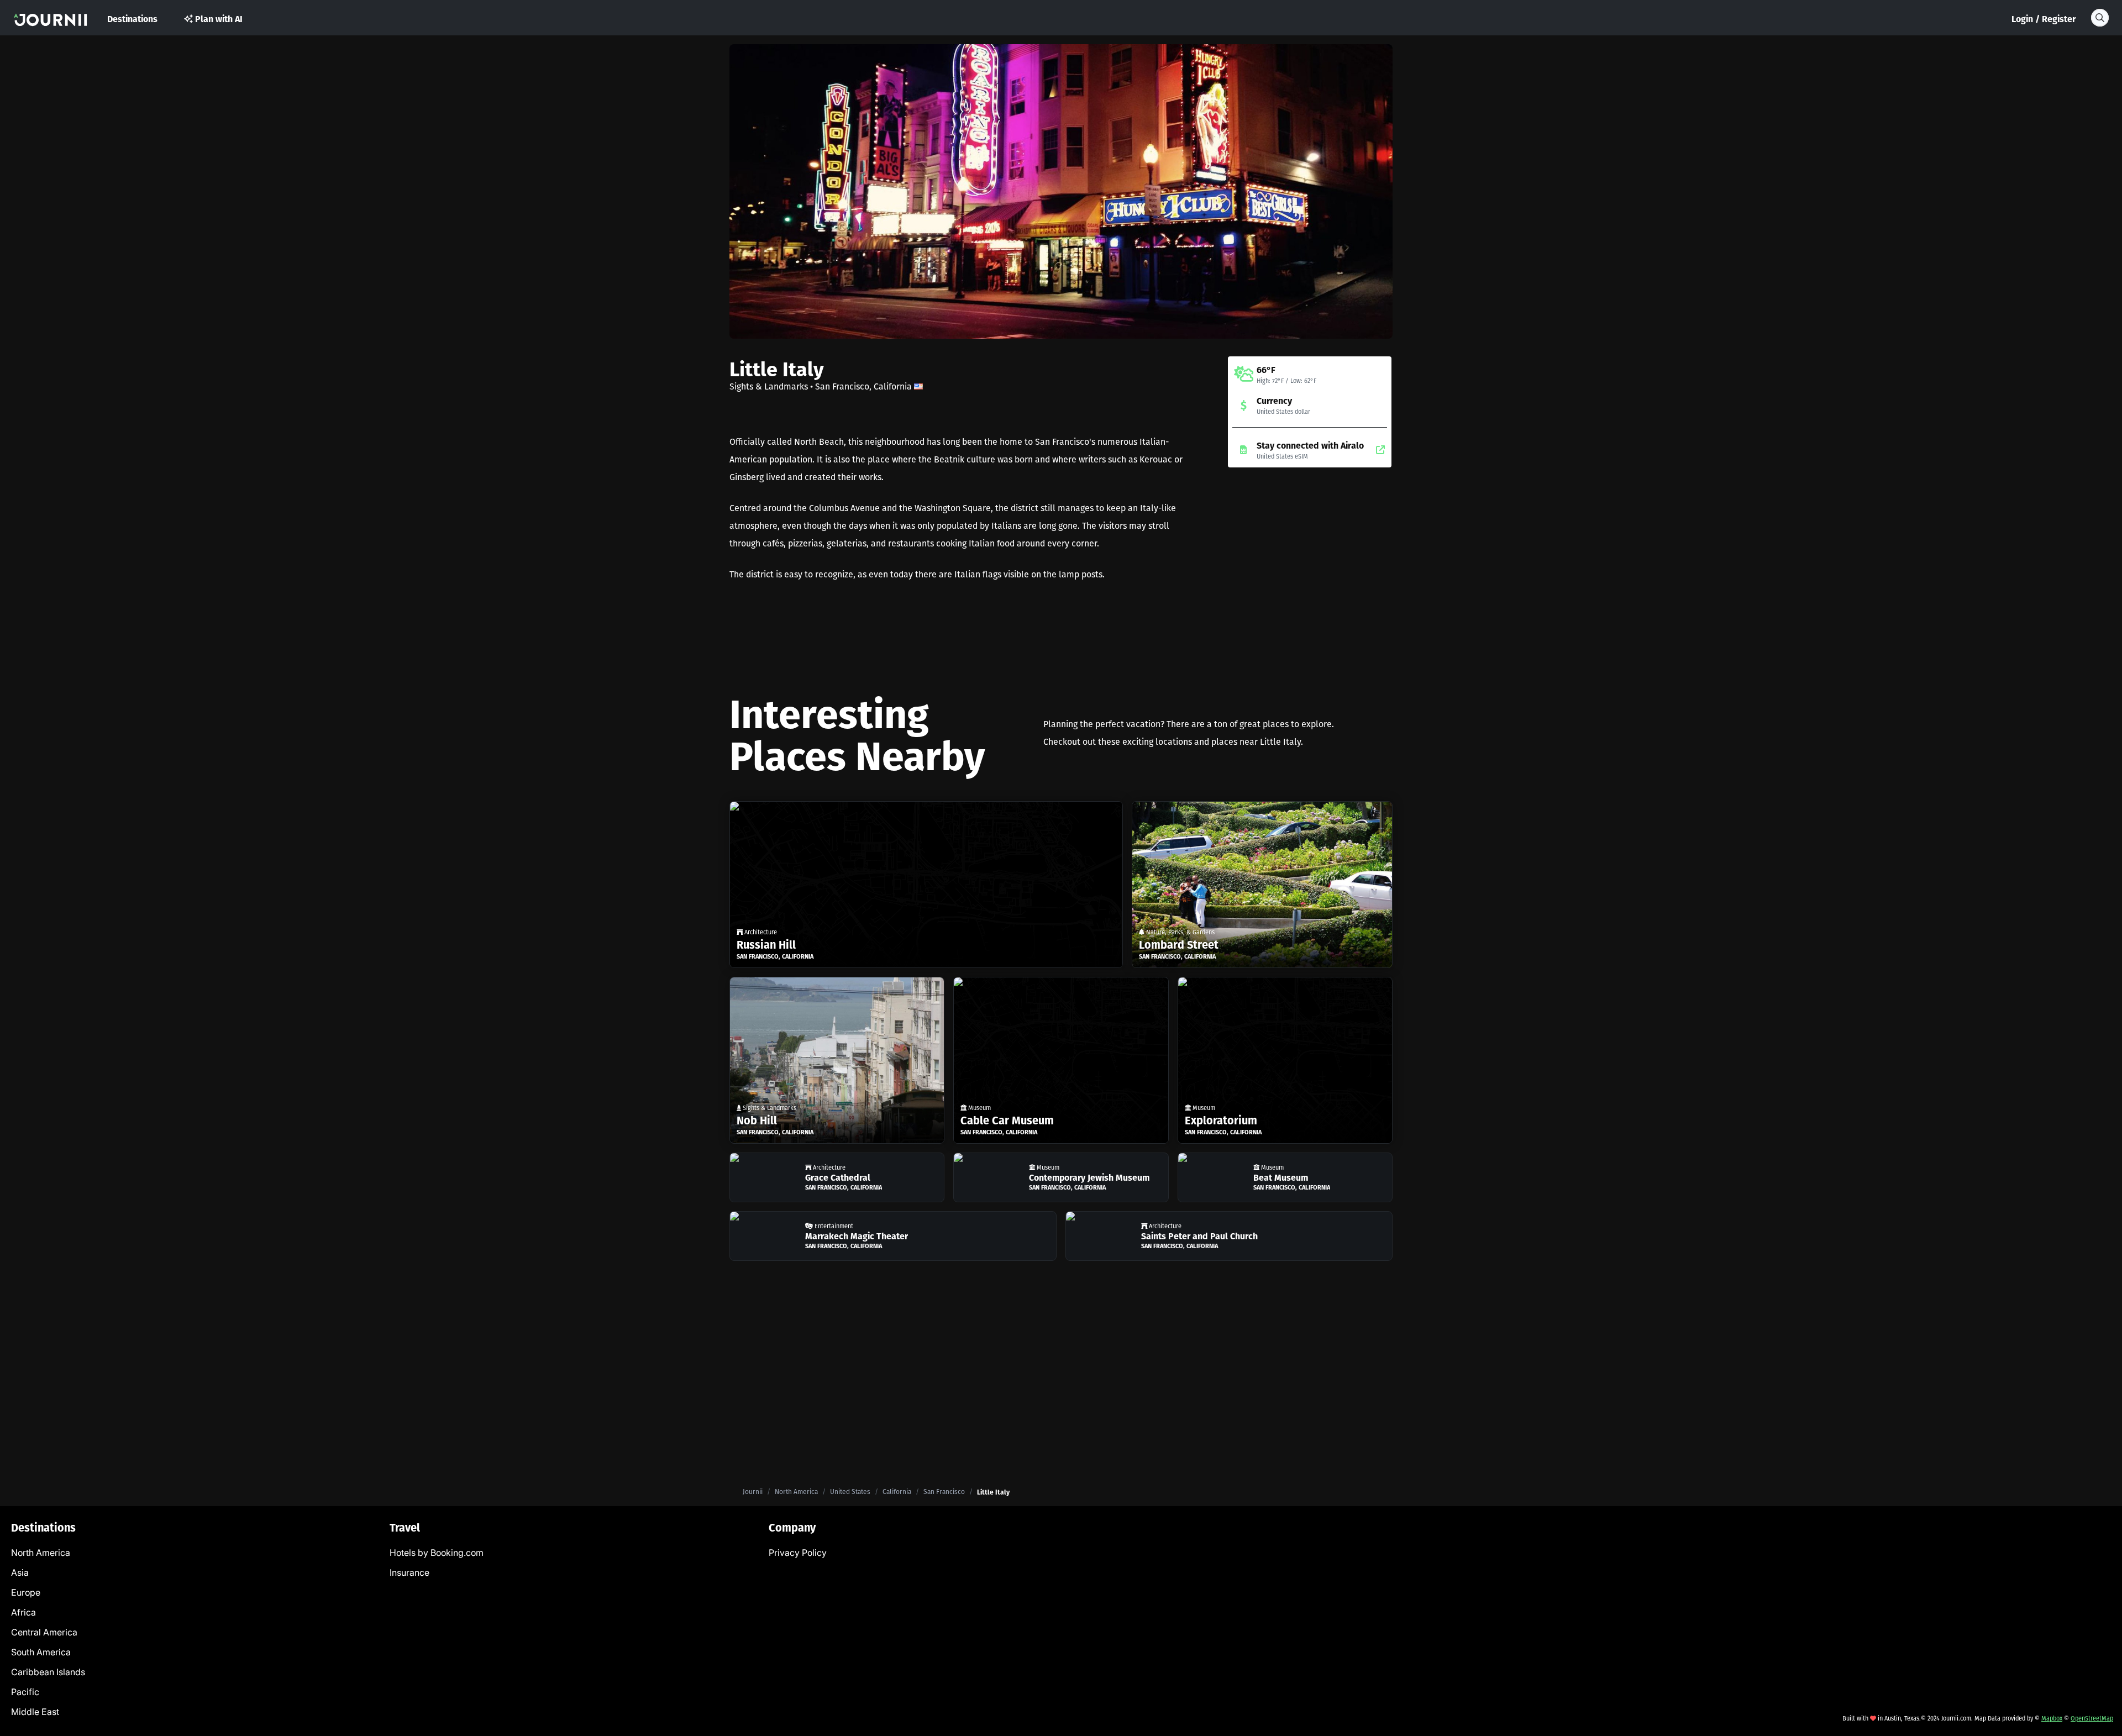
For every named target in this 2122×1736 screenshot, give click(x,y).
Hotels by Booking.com (437, 1553)
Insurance (409, 1572)
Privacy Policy (798, 1553)
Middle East (35, 1712)
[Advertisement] (1310, 564)
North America (796, 1492)
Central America (44, 1632)
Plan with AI (219, 19)
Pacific (25, 1692)
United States (850, 1492)
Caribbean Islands (48, 1672)
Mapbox (2052, 1718)
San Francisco (944, 1492)
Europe (26, 1592)
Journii (753, 1492)
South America (41, 1652)
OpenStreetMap (2092, 1718)
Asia (20, 1572)
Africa (23, 1612)
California (897, 1492)
